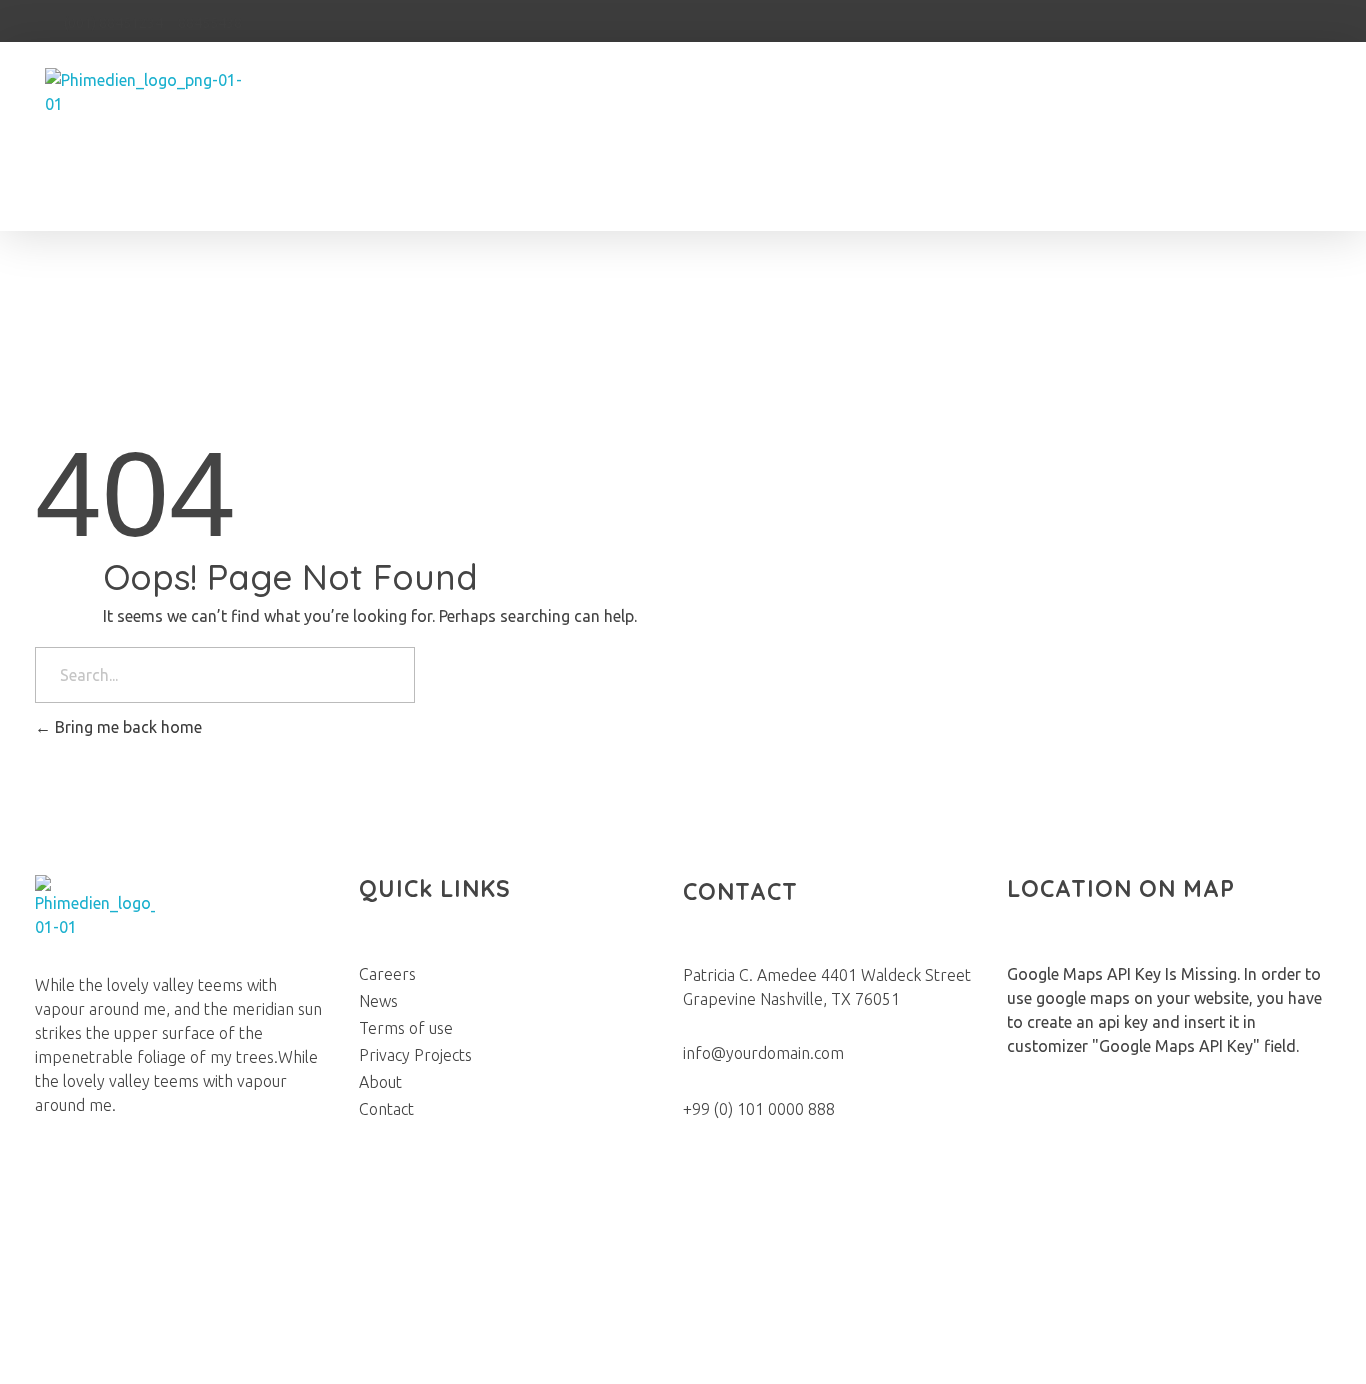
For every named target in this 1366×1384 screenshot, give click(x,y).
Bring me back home (126, 727)
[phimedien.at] (152, 142)
